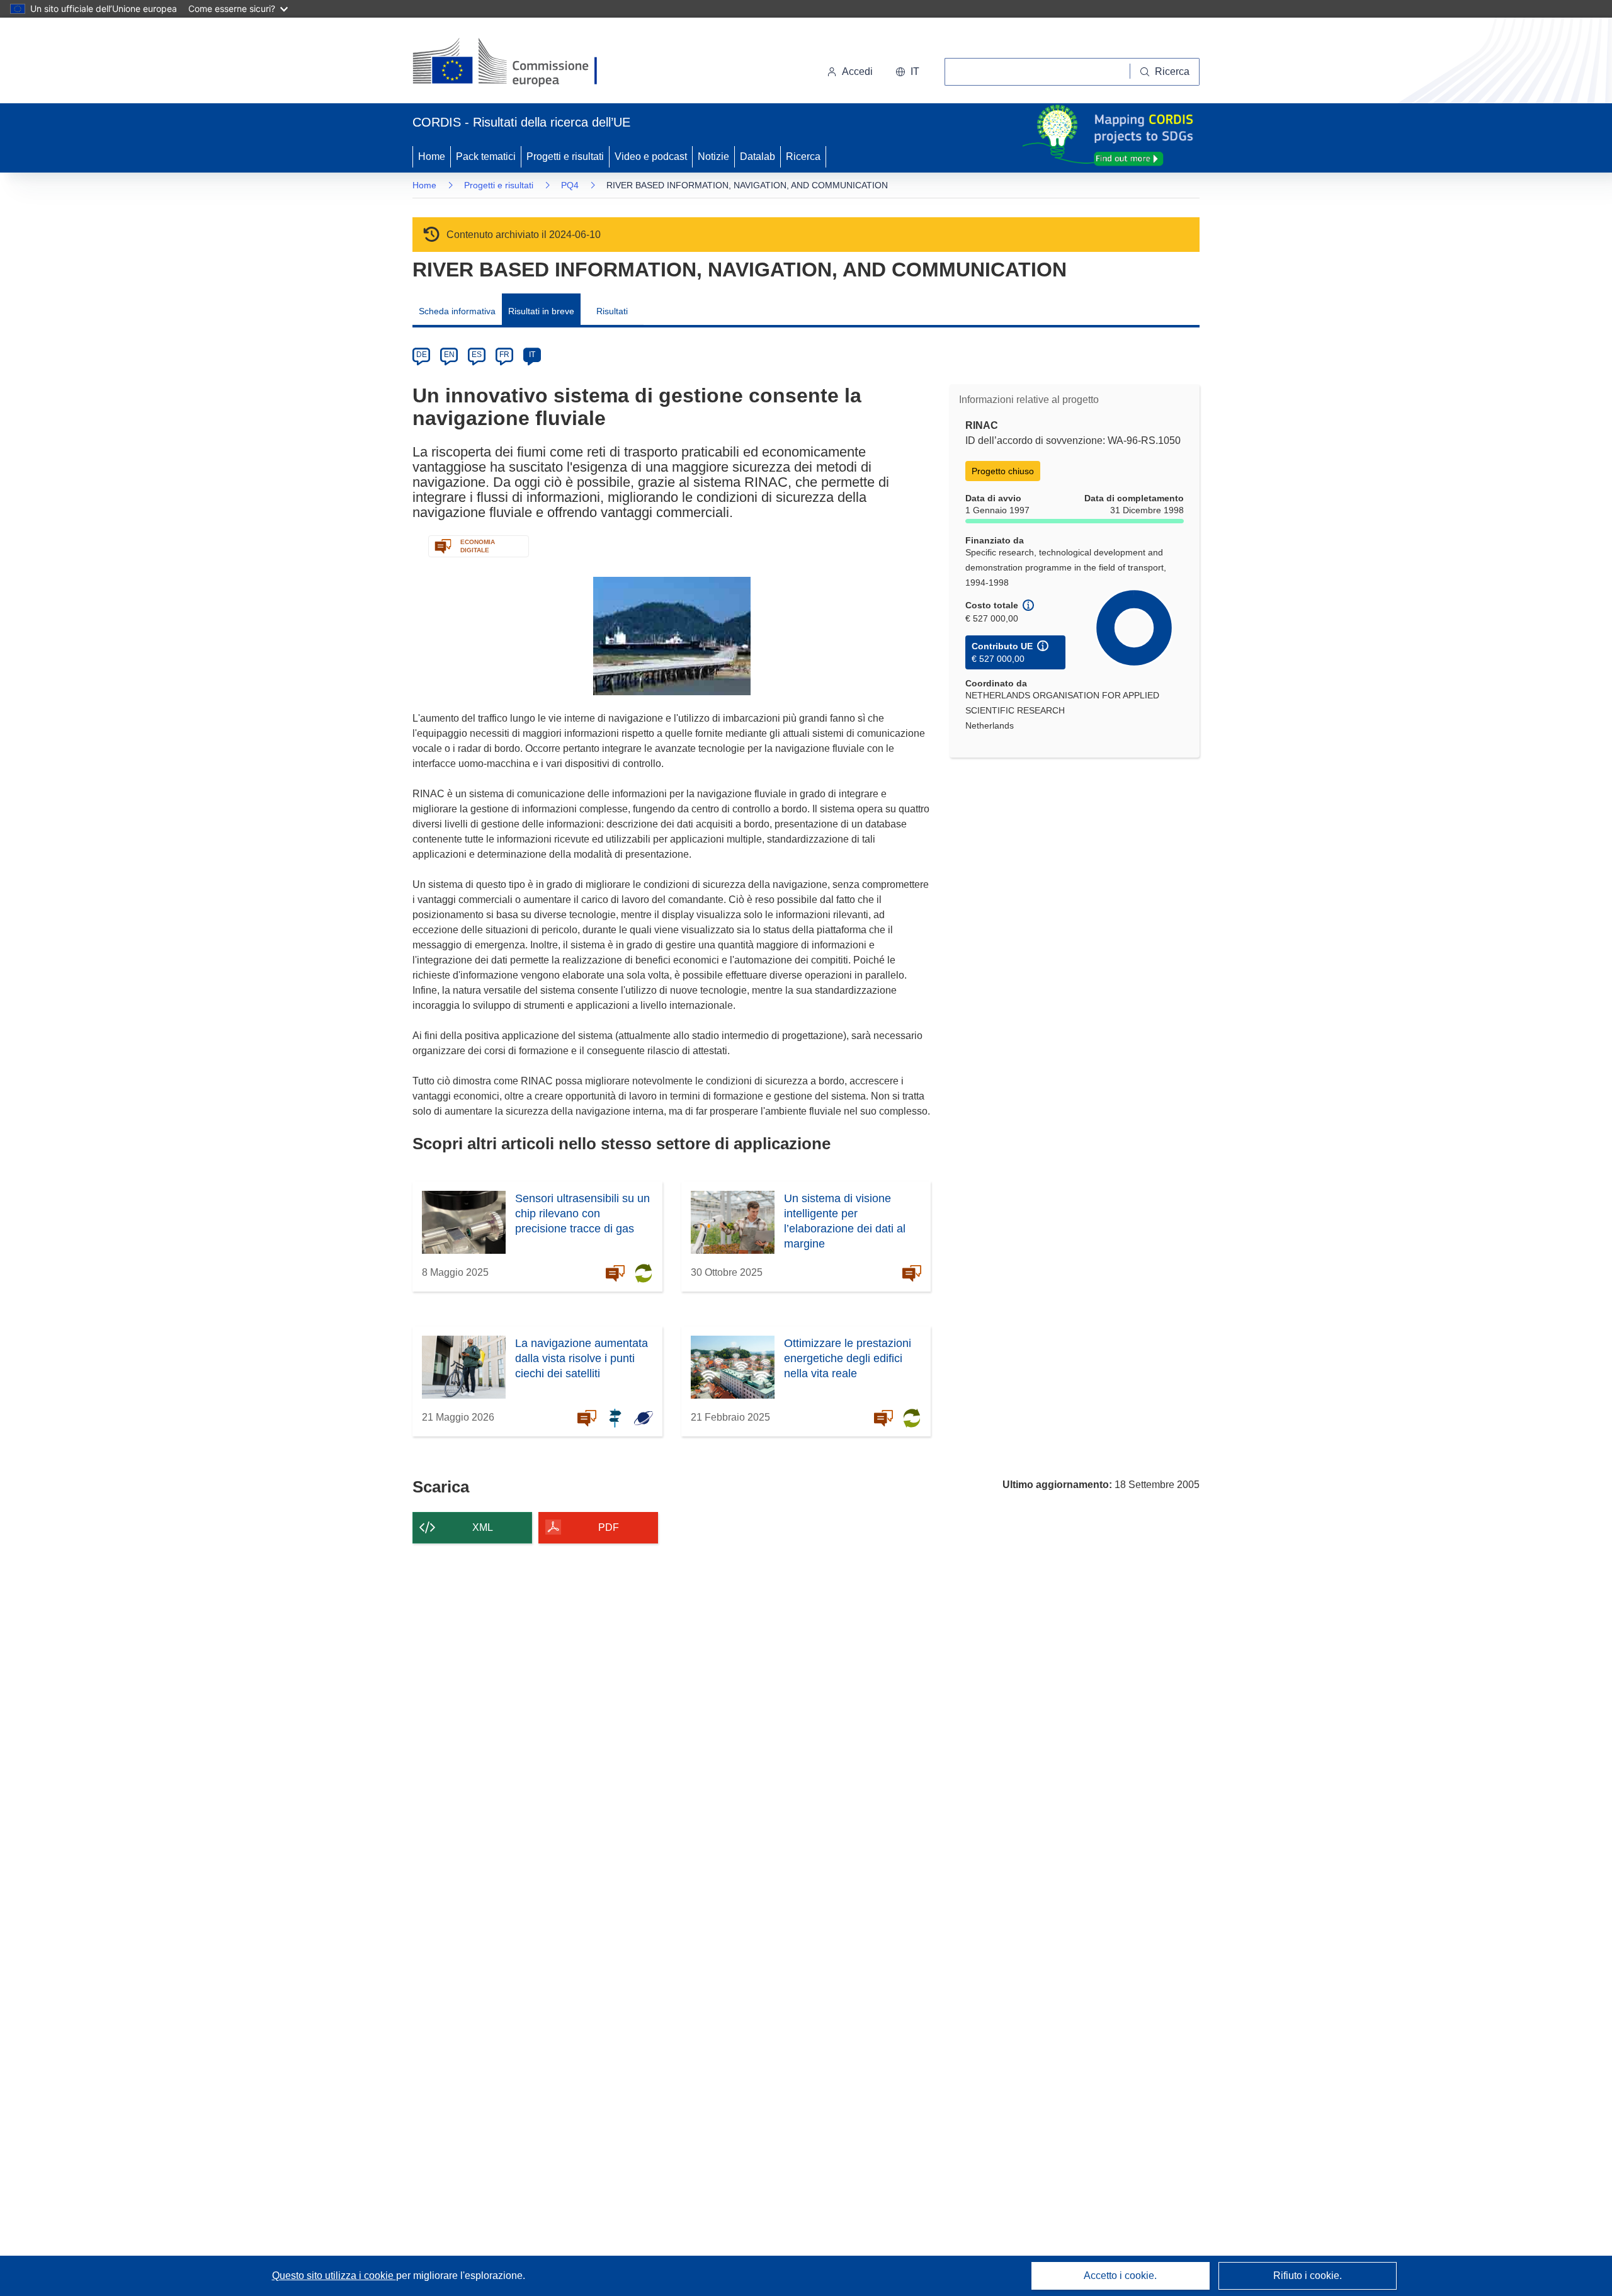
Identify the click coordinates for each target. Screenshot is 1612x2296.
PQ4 (570, 185)
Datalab (758, 156)
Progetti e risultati (565, 156)
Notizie (713, 156)
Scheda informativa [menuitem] (457, 311)
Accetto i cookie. (1120, 2276)
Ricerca (803, 156)
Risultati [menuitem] (612, 311)
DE (422, 355)
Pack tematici (486, 156)
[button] (907, 72)
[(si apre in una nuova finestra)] (513, 63)
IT (532, 355)
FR (504, 355)
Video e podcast (651, 156)
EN (449, 355)
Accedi (857, 71)
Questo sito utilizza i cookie (334, 2276)
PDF (609, 1527)
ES (477, 355)
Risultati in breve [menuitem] (541, 311)
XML (483, 1527)
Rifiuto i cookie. (1308, 2276)
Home (432, 156)
